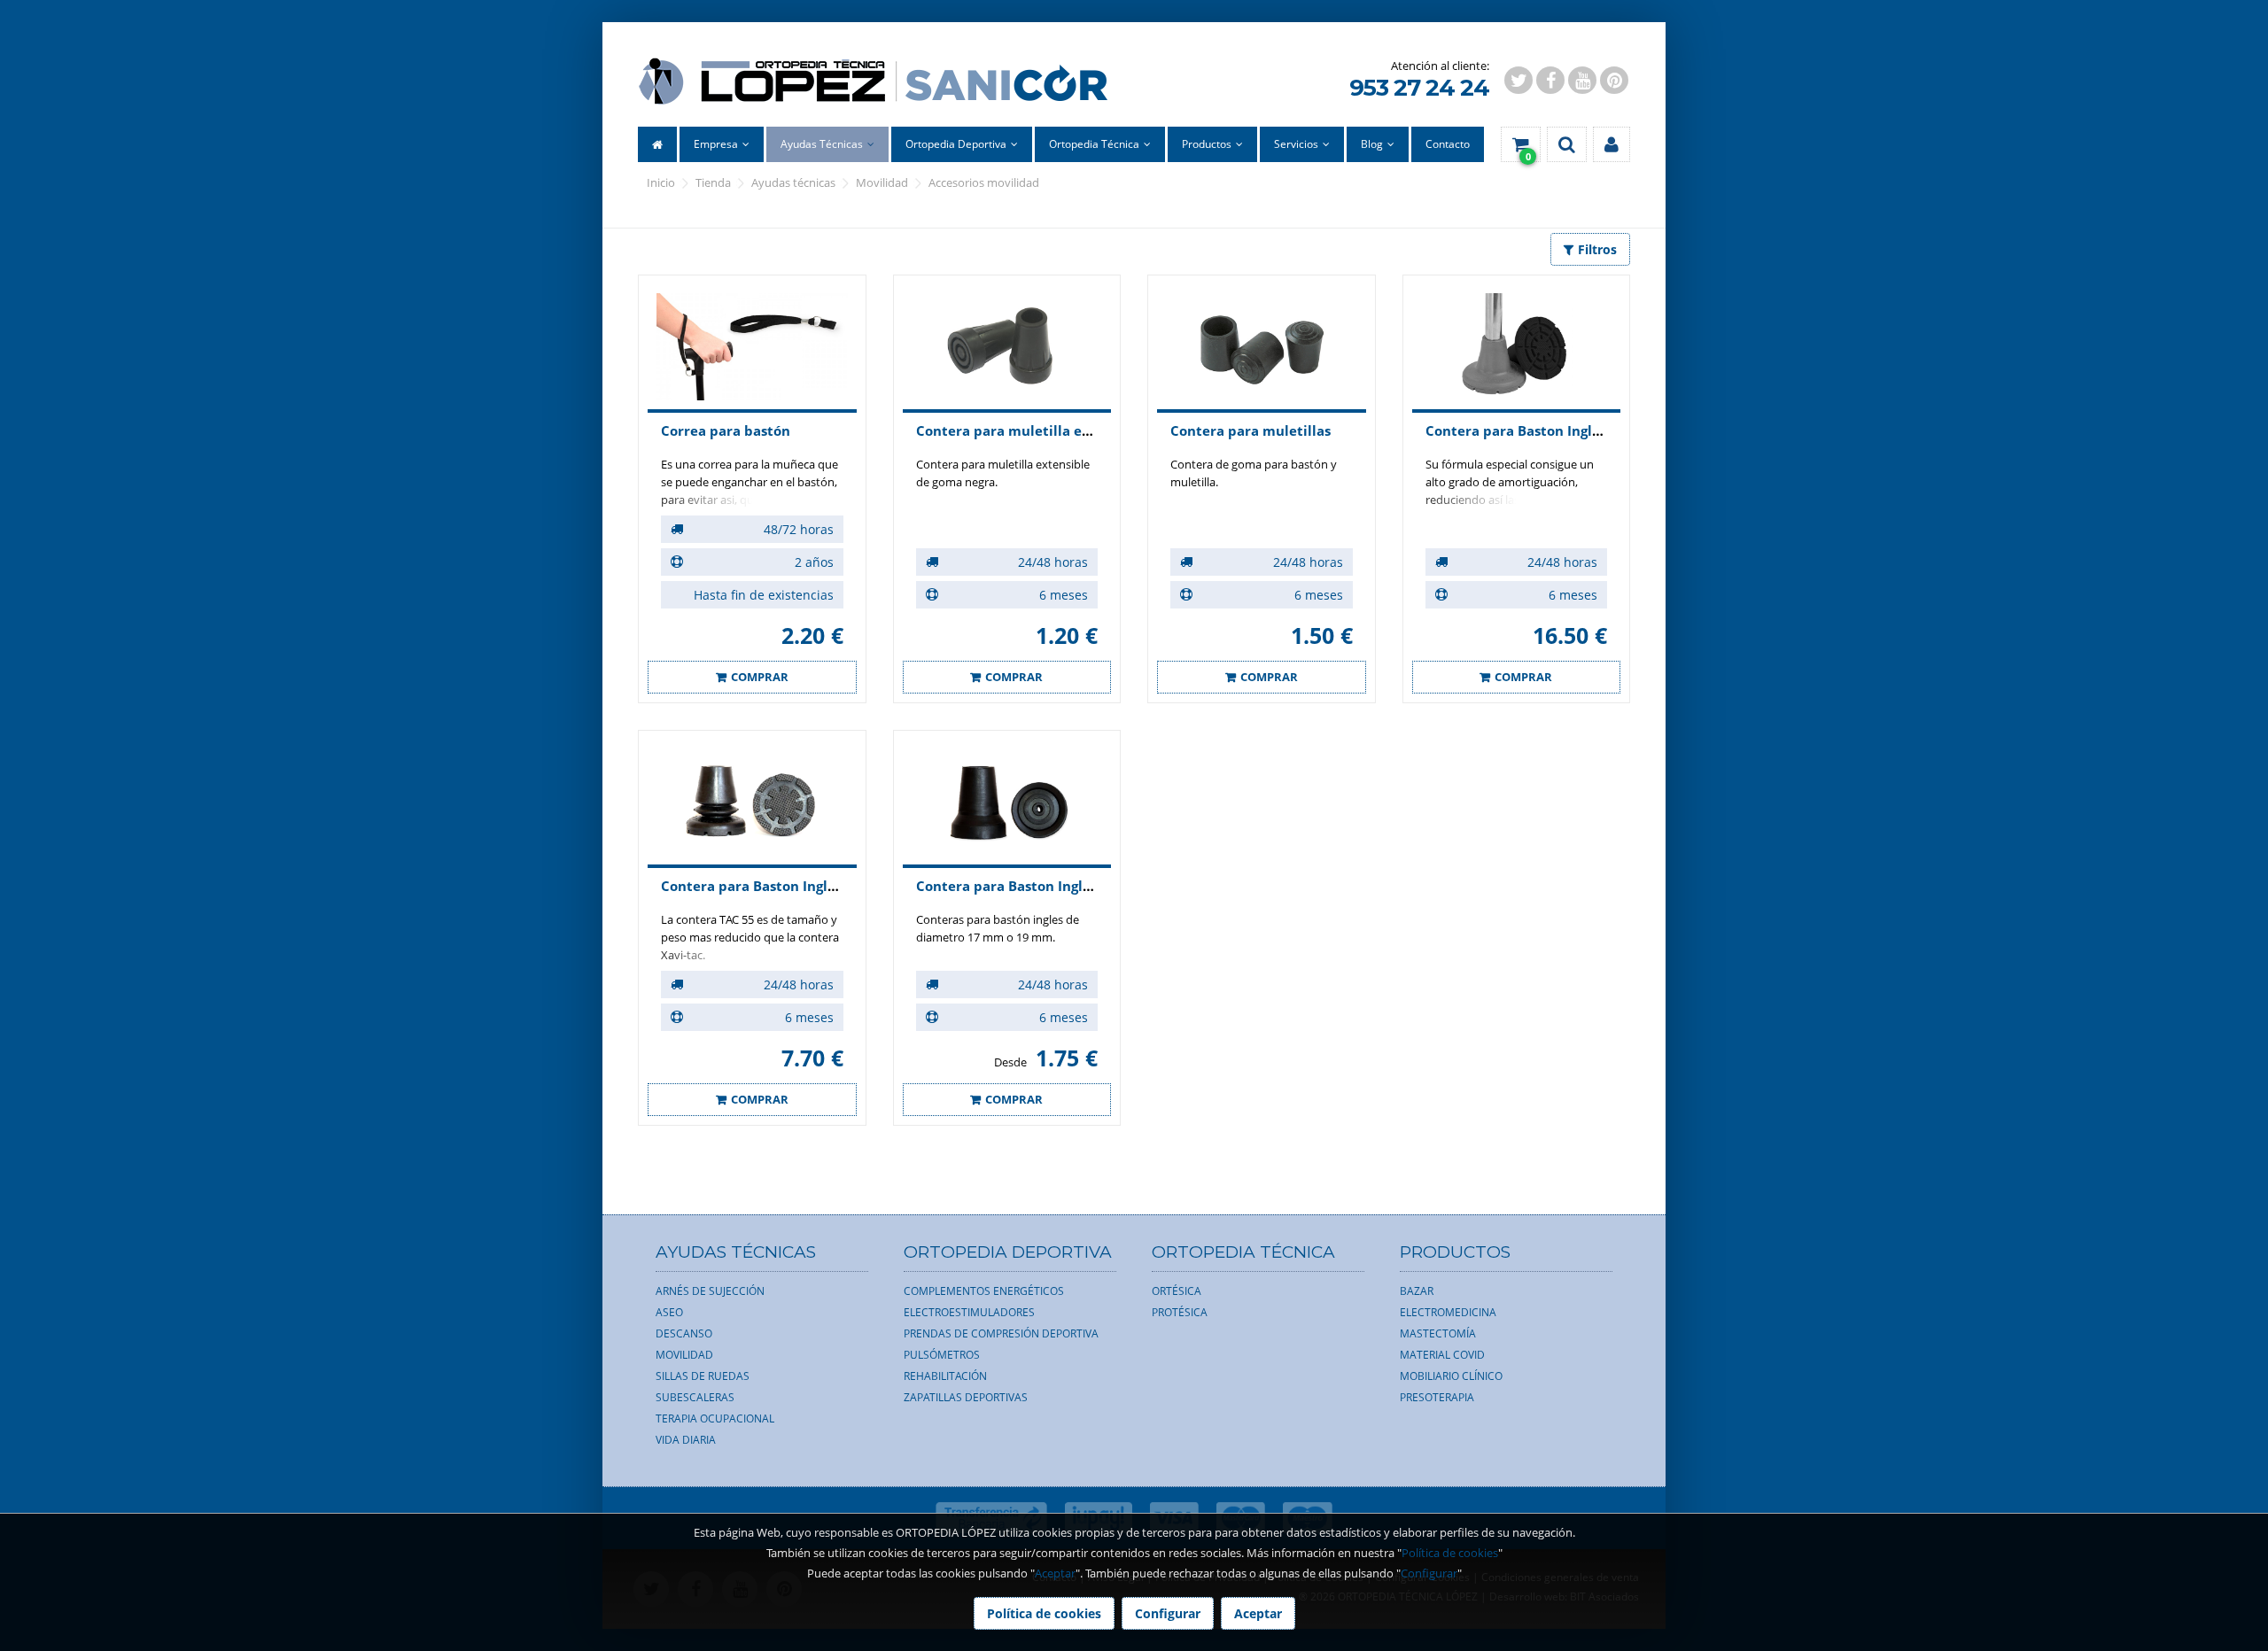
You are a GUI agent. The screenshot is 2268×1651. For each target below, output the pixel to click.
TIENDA (713, 182)
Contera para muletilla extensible (1030, 430)
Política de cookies (1450, 1553)
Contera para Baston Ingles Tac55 (772, 886)
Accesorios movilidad (984, 182)
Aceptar (1055, 1573)
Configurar (1429, 1573)
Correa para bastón (726, 430)
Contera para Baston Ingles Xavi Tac (1545, 430)
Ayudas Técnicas (793, 182)
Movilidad (882, 182)
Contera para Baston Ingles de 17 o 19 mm (1057, 886)
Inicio (661, 182)
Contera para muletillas (1251, 430)
